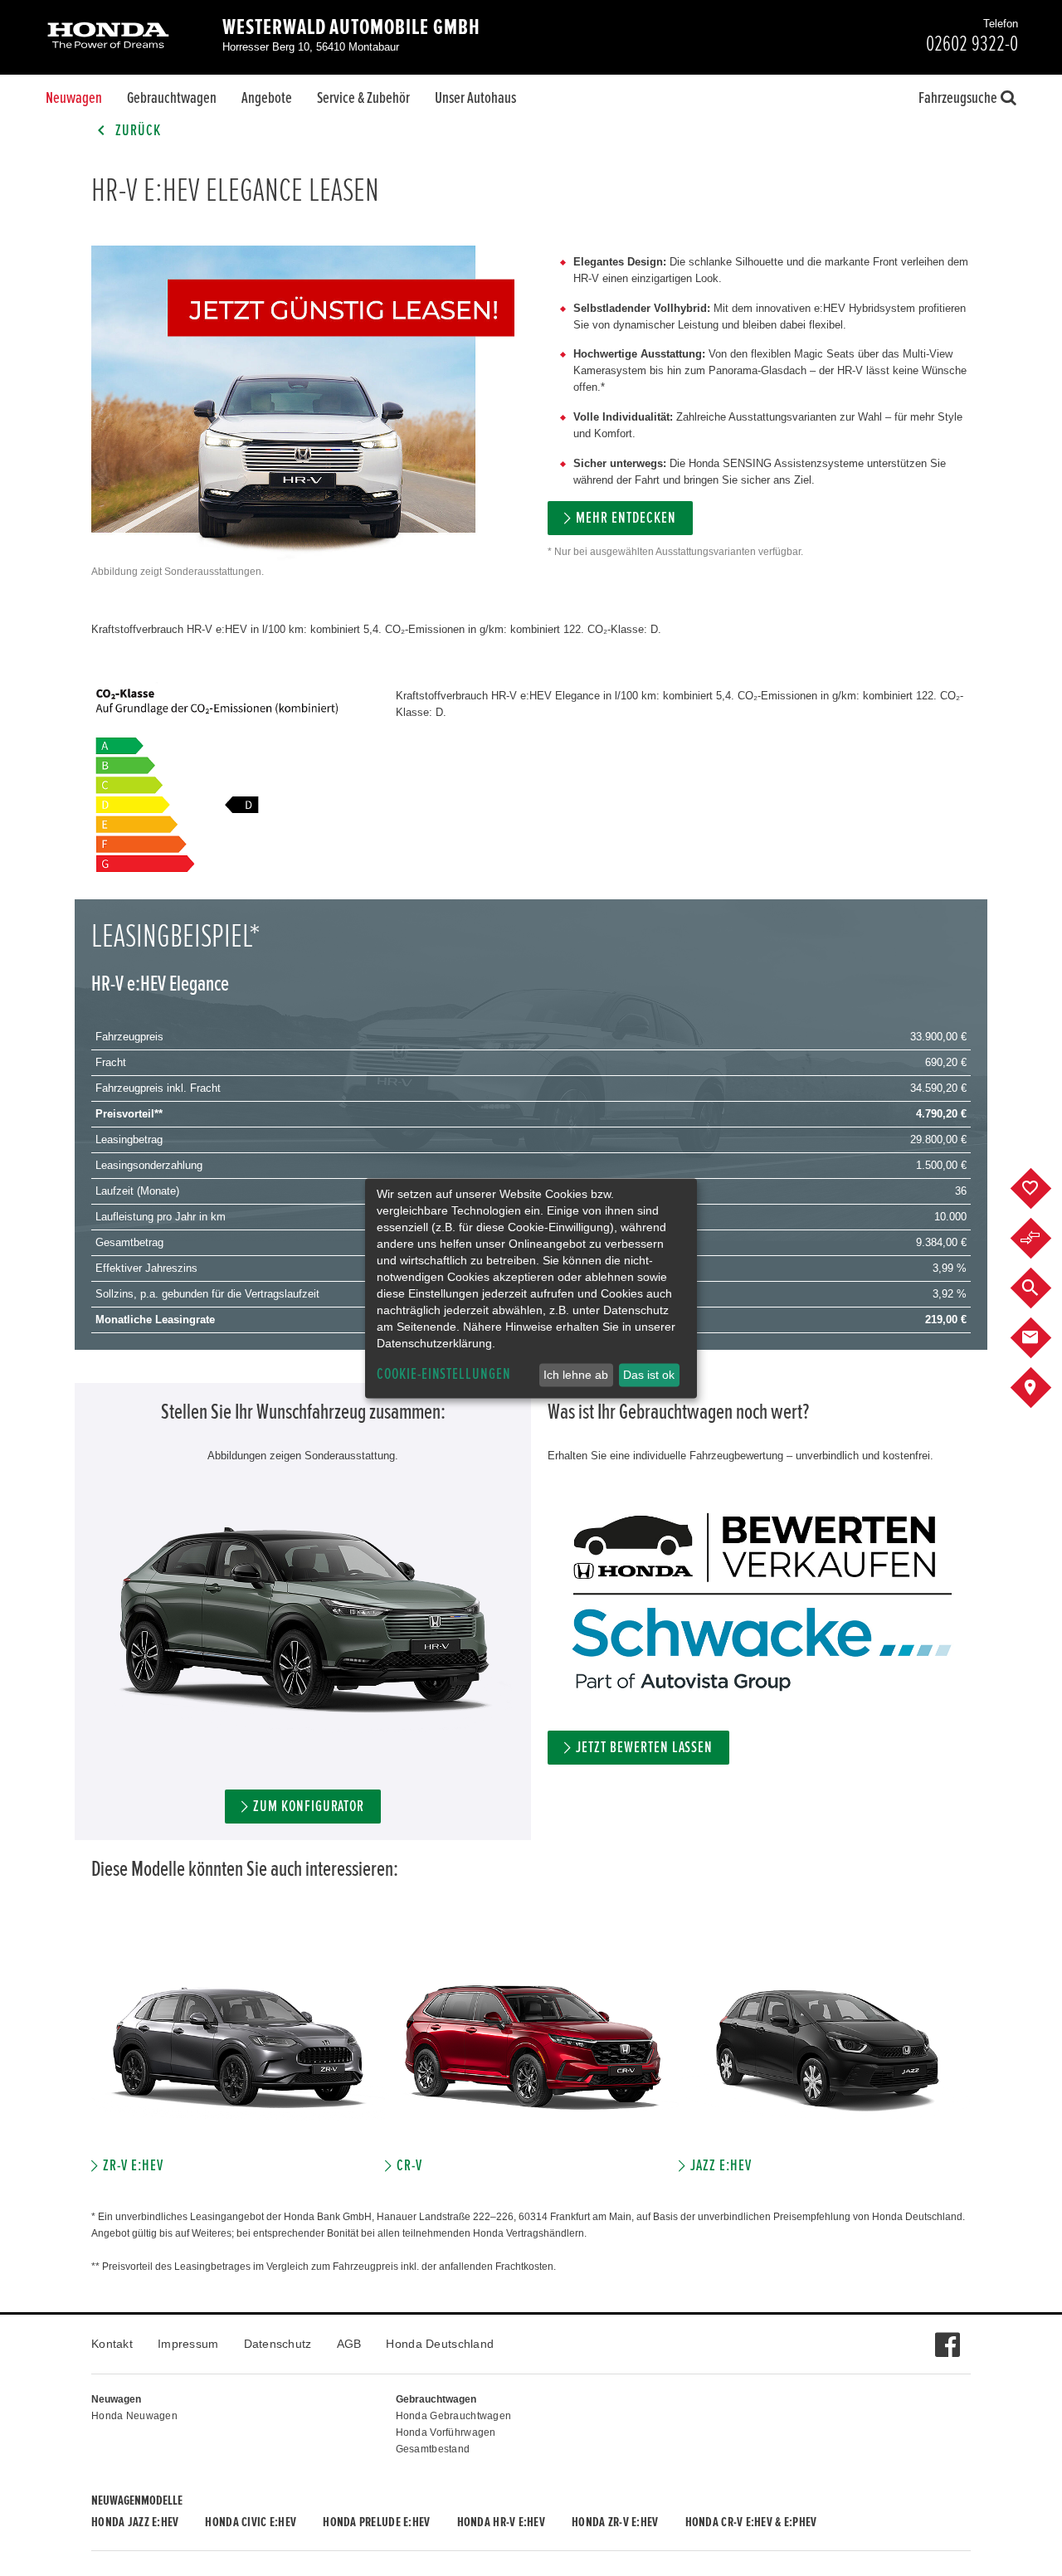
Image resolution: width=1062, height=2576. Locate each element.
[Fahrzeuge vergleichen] (1043, 1239)
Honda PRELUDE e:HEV (376, 2522)
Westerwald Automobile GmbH (351, 27)
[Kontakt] (1043, 1338)
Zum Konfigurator (309, 1807)
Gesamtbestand (433, 2449)
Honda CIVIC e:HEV (251, 2522)
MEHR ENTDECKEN (626, 518)
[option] (238, 2057)
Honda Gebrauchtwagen (454, 2416)
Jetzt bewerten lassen (644, 1748)
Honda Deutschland (440, 2344)
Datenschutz (278, 2344)
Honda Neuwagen (134, 2416)
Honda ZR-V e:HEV (615, 2522)
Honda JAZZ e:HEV (135, 2522)
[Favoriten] (1043, 1189)
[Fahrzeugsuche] (1043, 1288)
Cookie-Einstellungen (444, 1374)
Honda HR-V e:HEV (501, 2522)
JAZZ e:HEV (721, 2166)
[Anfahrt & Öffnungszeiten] (1043, 1388)
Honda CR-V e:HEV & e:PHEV (751, 2522)
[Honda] (108, 37)
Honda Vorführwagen (446, 2432)
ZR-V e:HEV (133, 2166)
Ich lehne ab (576, 1375)
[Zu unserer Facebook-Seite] (947, 2336)
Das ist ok (649, 1375)
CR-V (409, 2166)
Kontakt (112, 2344)
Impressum (188, 2344)
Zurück (136, 131)
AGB (349, 2344)
